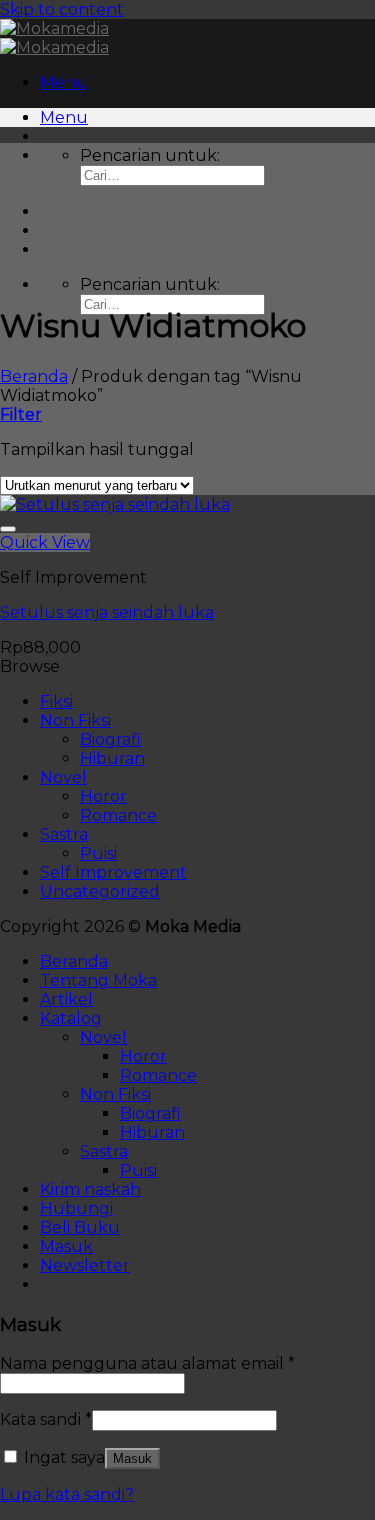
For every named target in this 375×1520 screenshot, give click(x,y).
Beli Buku (80, 1227)
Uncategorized (100, 891)
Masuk (132, 1458)
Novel (63, 777)
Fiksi (56, 701)
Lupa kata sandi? (67, 1494)
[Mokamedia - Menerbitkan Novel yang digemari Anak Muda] (54, 38)
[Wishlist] (8, 529)
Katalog (71, 1018)
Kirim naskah (90, 1189)
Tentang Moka (98, 980)
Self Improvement (113, 872)
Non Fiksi (75, 720)
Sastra (64, 834)
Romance (118, 815)
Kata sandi (46, 1419)
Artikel (66, 999)
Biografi (110, 739)
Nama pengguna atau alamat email (147, 1363)
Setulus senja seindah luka (107, 612)
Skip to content (62, 9)
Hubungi (76, 1208)
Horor (103, 796)
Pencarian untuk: (150, 155)
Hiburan (112, 758)
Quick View (45, 542)
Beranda (34, 376)
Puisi (98, 853)
